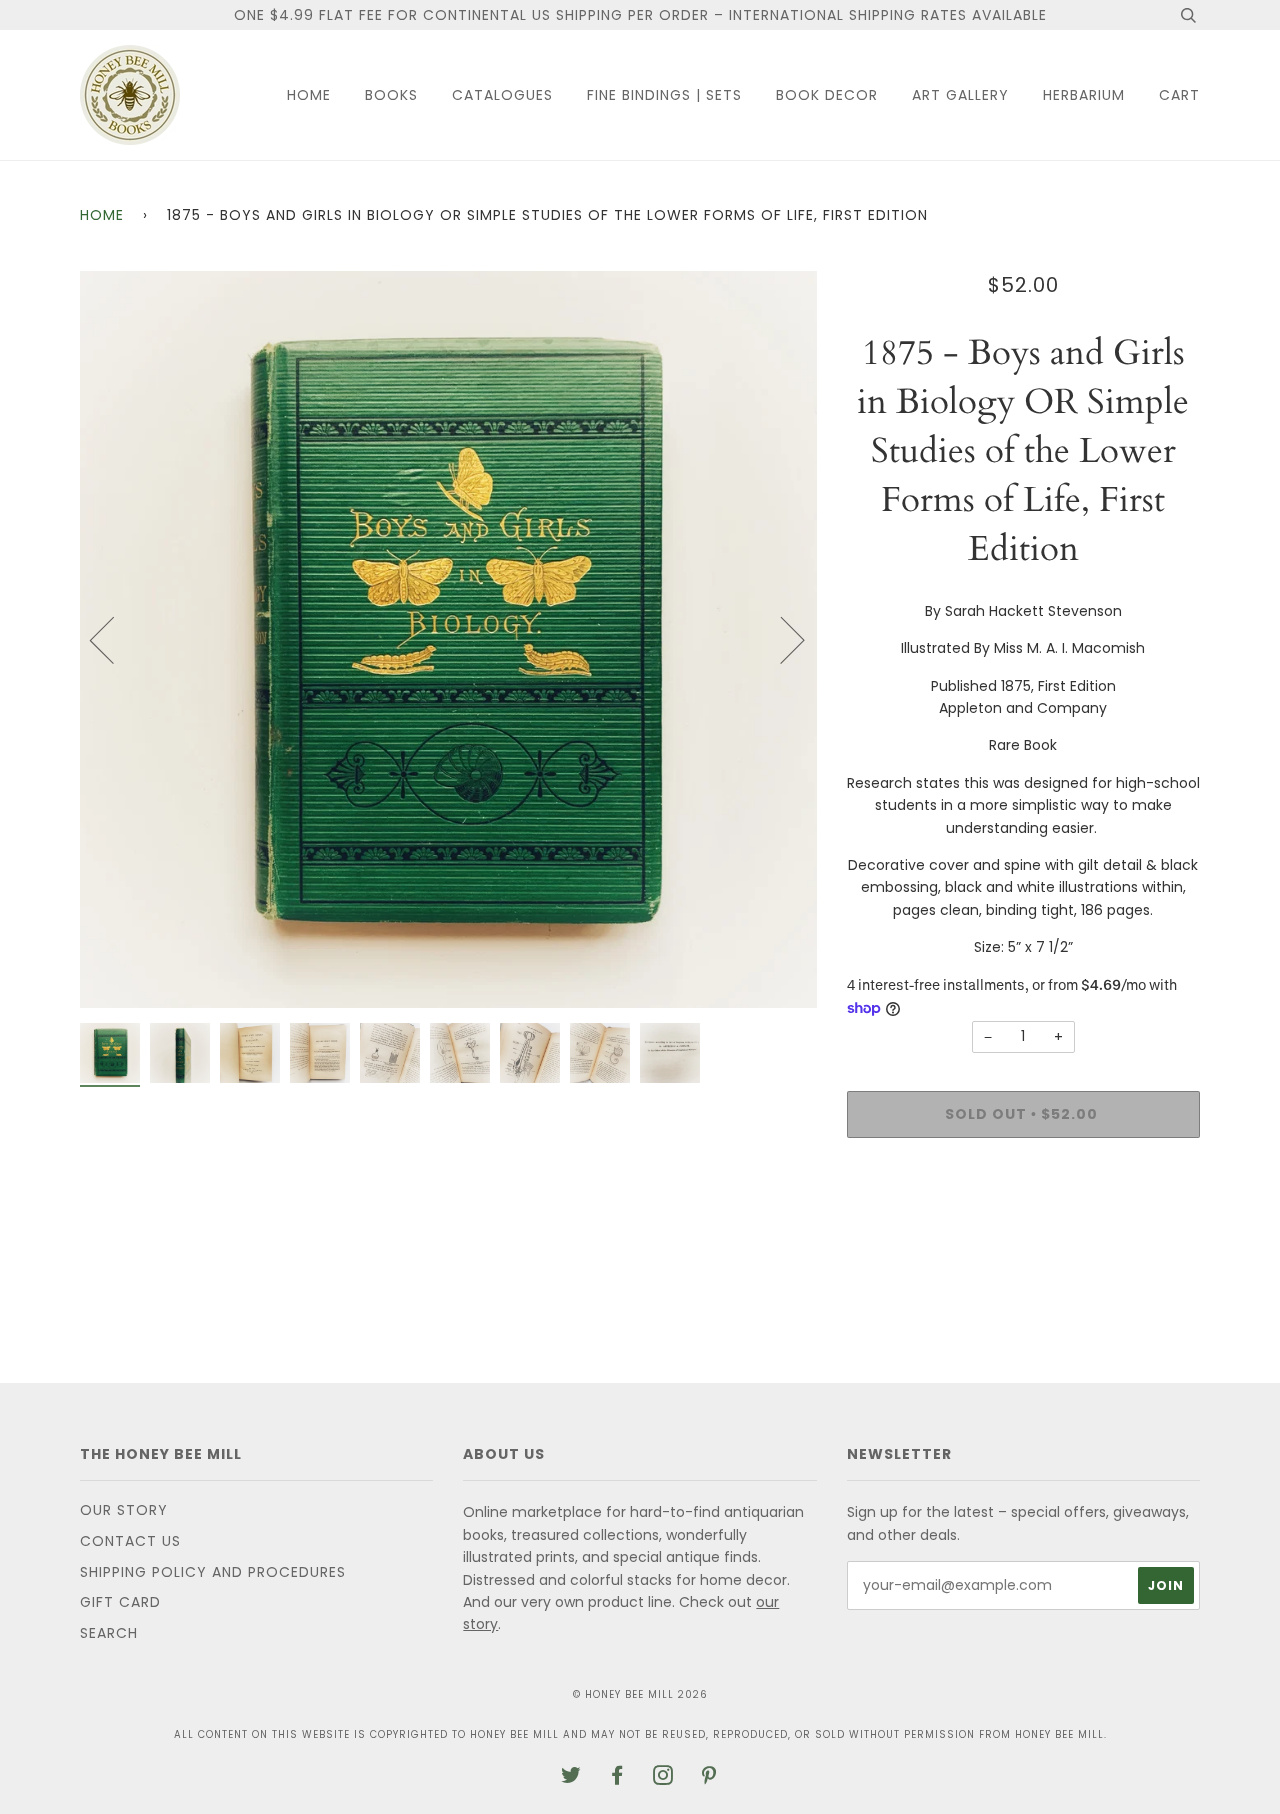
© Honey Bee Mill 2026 (640, 1694)
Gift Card (120, 1602)
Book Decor (827, 95)
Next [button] (780, 639)
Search (109, 1633)
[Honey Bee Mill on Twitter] (571, 1778)
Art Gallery (960, 95)
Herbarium (1084, 95)
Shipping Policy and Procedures (213, 1572)
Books (391, 95)
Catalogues (502, 95)
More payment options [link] (1023, 1222)
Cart (1179, 95)
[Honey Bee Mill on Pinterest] (709, 1778)
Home (309, 95)
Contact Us (130, 1541)
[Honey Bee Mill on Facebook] (617, 1778)
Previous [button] (114, 639)
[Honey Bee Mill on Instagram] (663, 1778)
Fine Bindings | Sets (664, 95)
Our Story (124, 1510)
